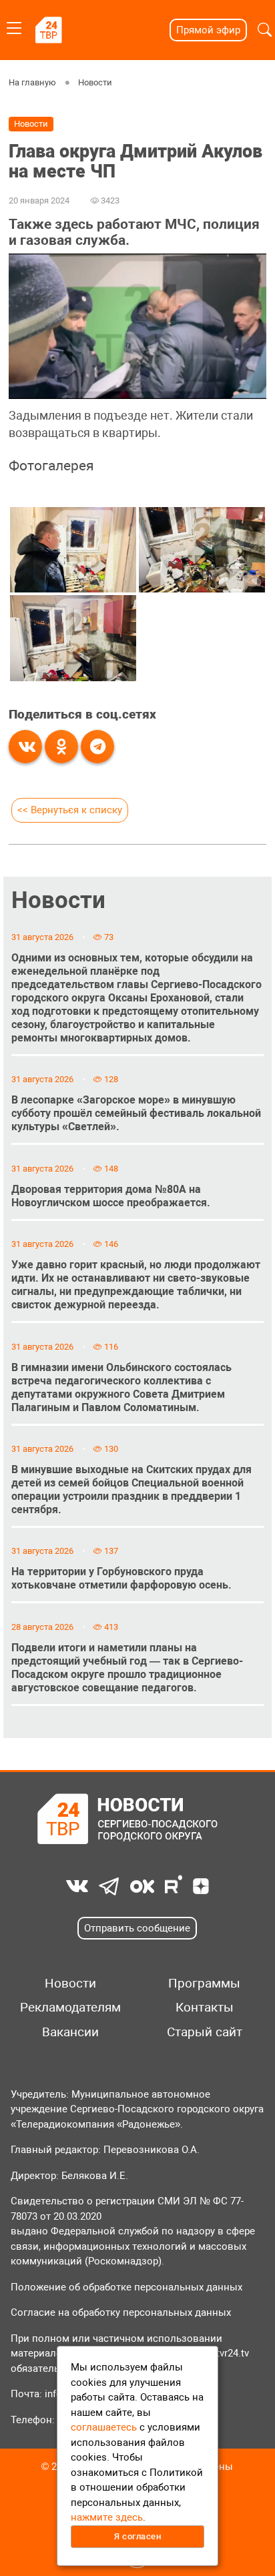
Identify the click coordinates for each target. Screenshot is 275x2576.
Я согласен (137, 2536)
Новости (95, 82)
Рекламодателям (70, 2008)
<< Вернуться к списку (70, 810)
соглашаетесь (104, 2427)
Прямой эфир (208, 30)
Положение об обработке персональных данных (126, 2287)
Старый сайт (205, 2032)
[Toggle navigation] (14, 26)
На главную (32, 82)
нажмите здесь (107, 2517)
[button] (265, 30)
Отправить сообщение (137, 1928)
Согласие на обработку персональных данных (121, 2312)
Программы (204, 1984)
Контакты (205, 2008)
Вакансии (70, 2032)
